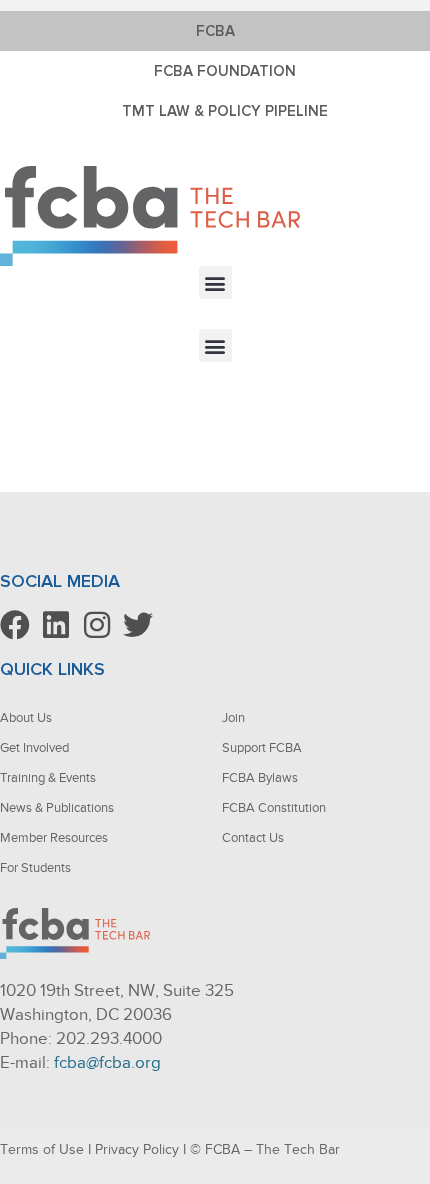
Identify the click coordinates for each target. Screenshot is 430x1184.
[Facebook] (15, 625)
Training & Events (48, 777)
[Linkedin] (56, 625)
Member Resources (54, 837)
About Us (26, 717)
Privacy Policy (137, 1149)
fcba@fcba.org (107, 1062)
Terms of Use (42, 1149)
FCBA (215, 31)
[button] (215, 282)
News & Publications (57, 807)
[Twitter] (138, 625)
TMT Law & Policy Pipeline (225, 111)
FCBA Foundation (225, 71)
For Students (35, 867)
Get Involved (34, 747)
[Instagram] (97, 625)
